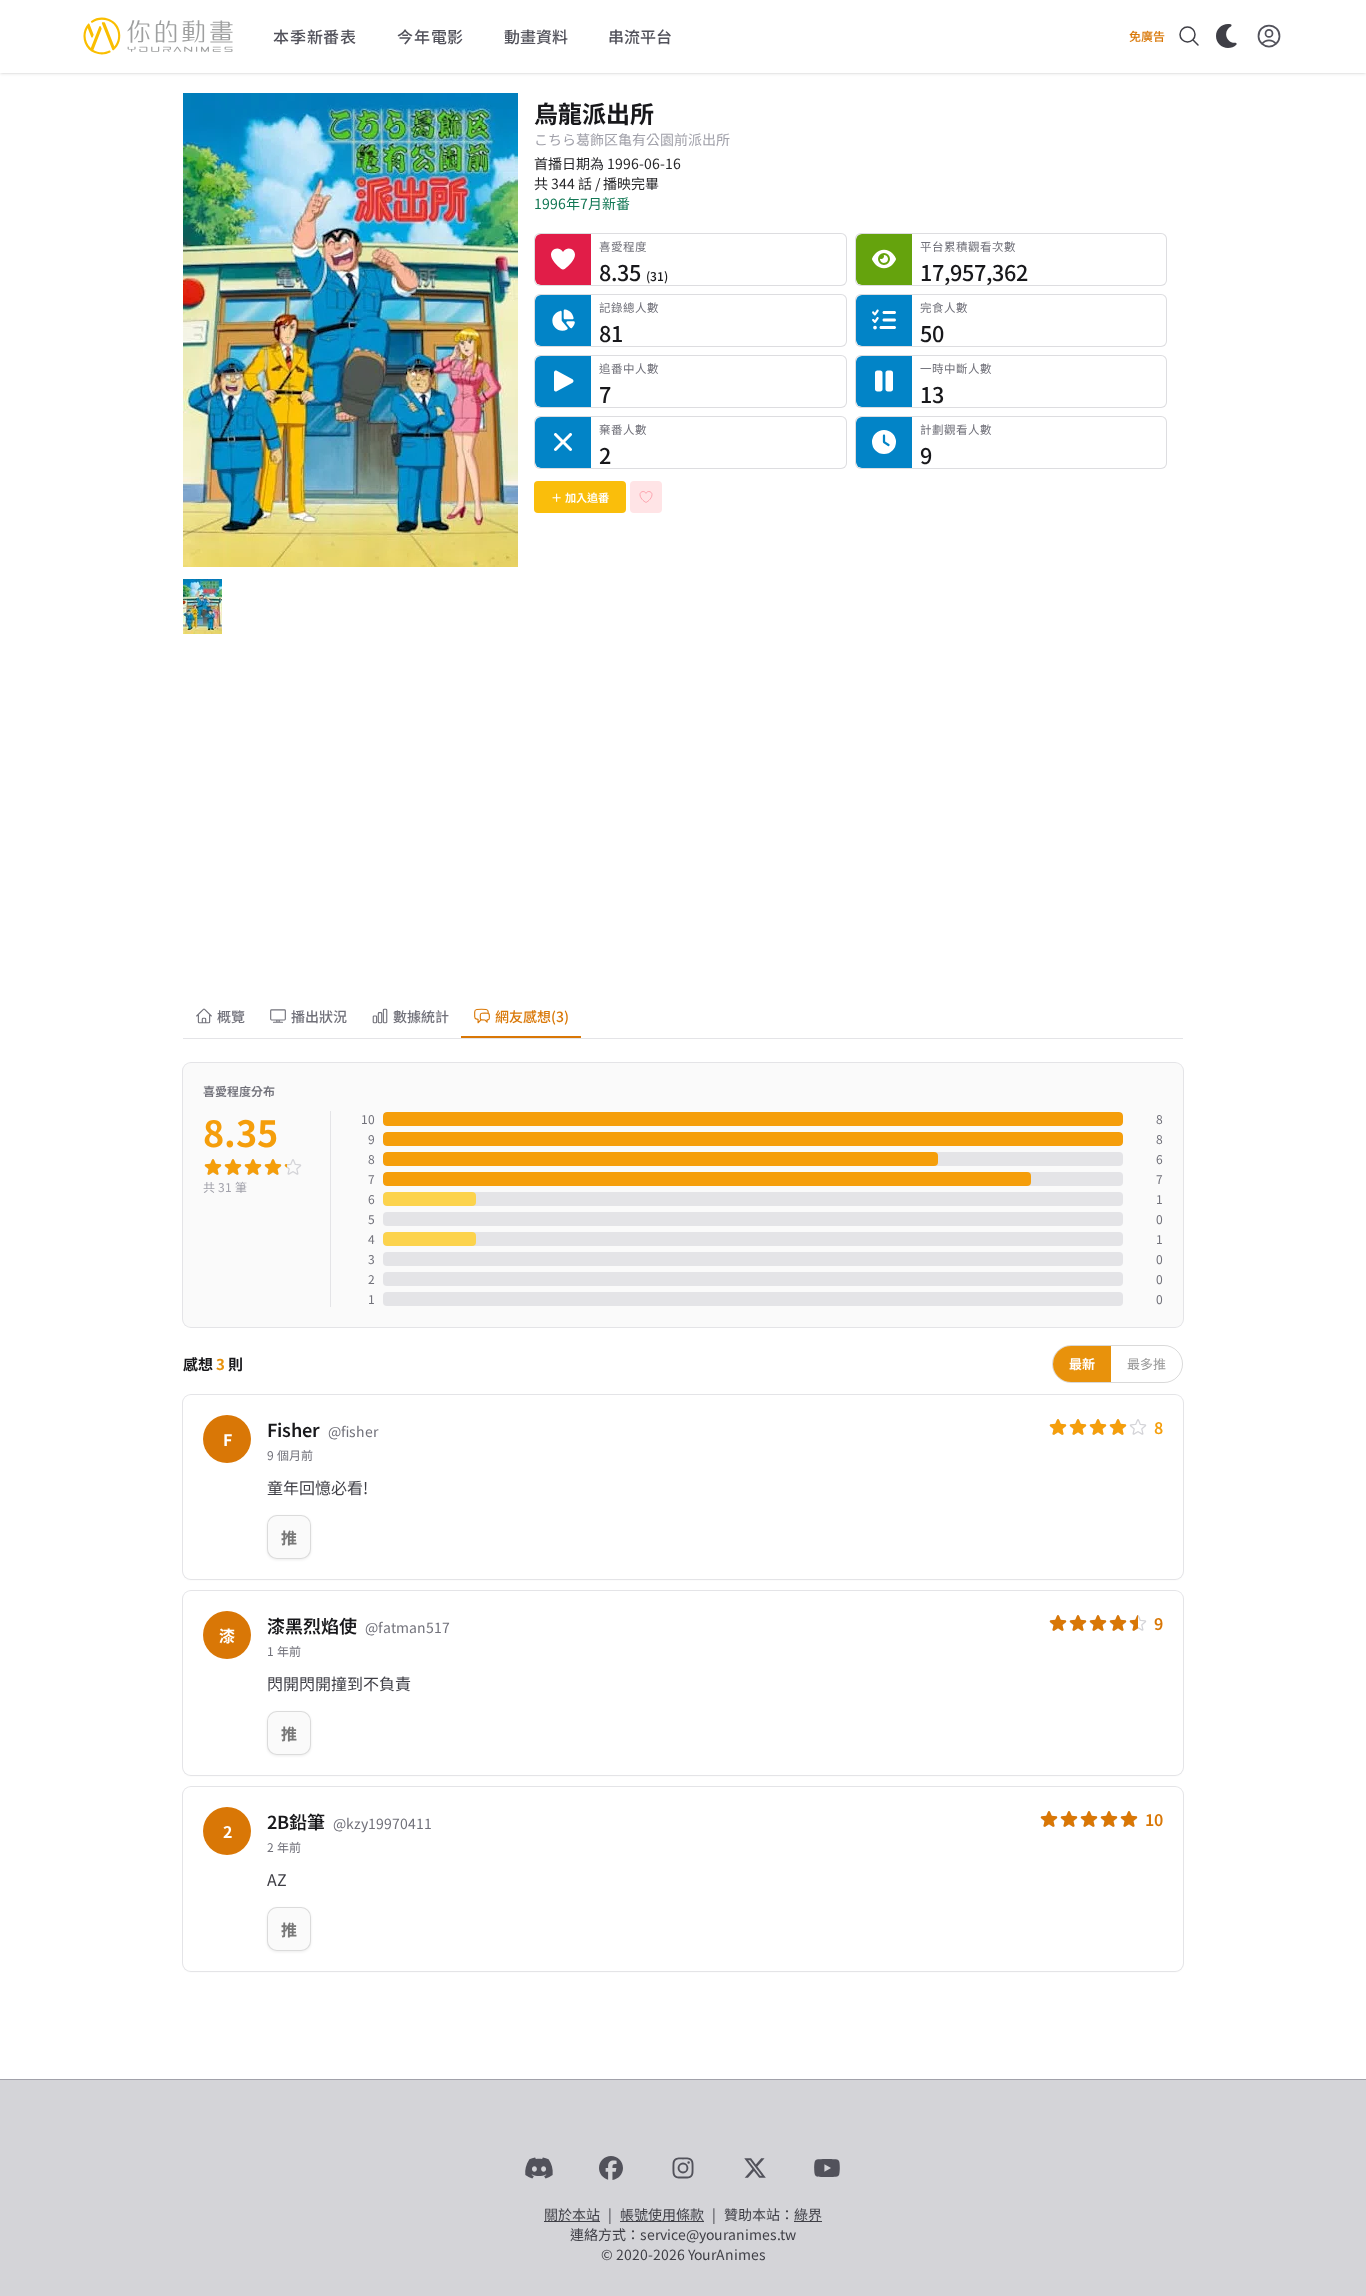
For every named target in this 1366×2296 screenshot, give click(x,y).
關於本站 (572, 2214)
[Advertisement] (683, 834)
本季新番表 (315, 36)
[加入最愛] (646, 497)
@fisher (353, 1431)
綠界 (808, 2214)
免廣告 (1147, 36)
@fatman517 (407, 1627)
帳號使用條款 (662, 2214)
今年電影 (430, 36)
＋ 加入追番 (580, 497)
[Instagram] (683, 2168)
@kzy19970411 (382, 1823)
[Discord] (539, 2168)
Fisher (293, 1429)
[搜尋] (1189, 36)
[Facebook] (611, 2168)
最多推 (1146, 1363)
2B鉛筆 (296, 1821)
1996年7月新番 (582, 203)
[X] (755, 2168)
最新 (1082, 1363)
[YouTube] (827, 2168)
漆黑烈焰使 (312, 1625)
